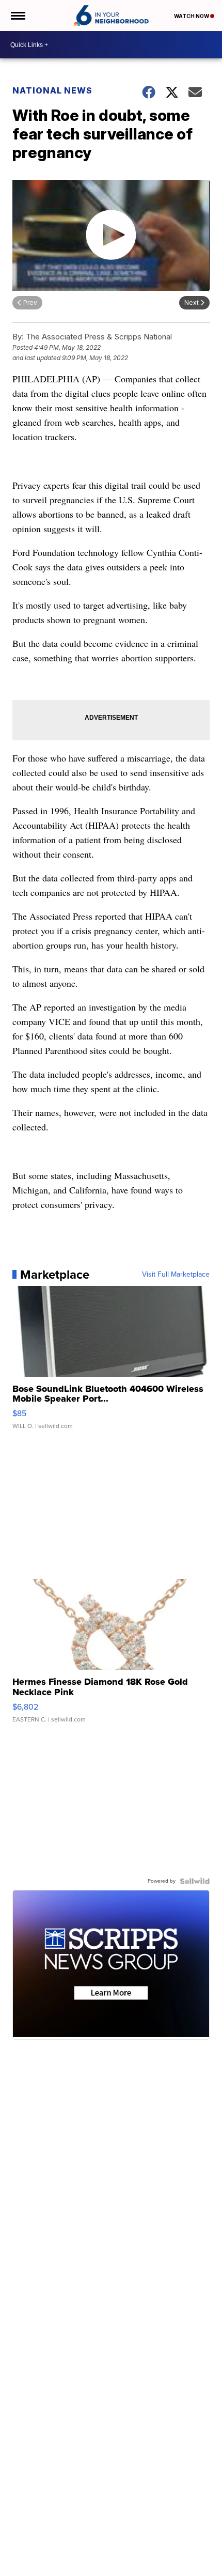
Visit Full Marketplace (176, 1275)
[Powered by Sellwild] (195, 1881)
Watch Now (192, 16)
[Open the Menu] (17, 15)
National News (52, 90)
